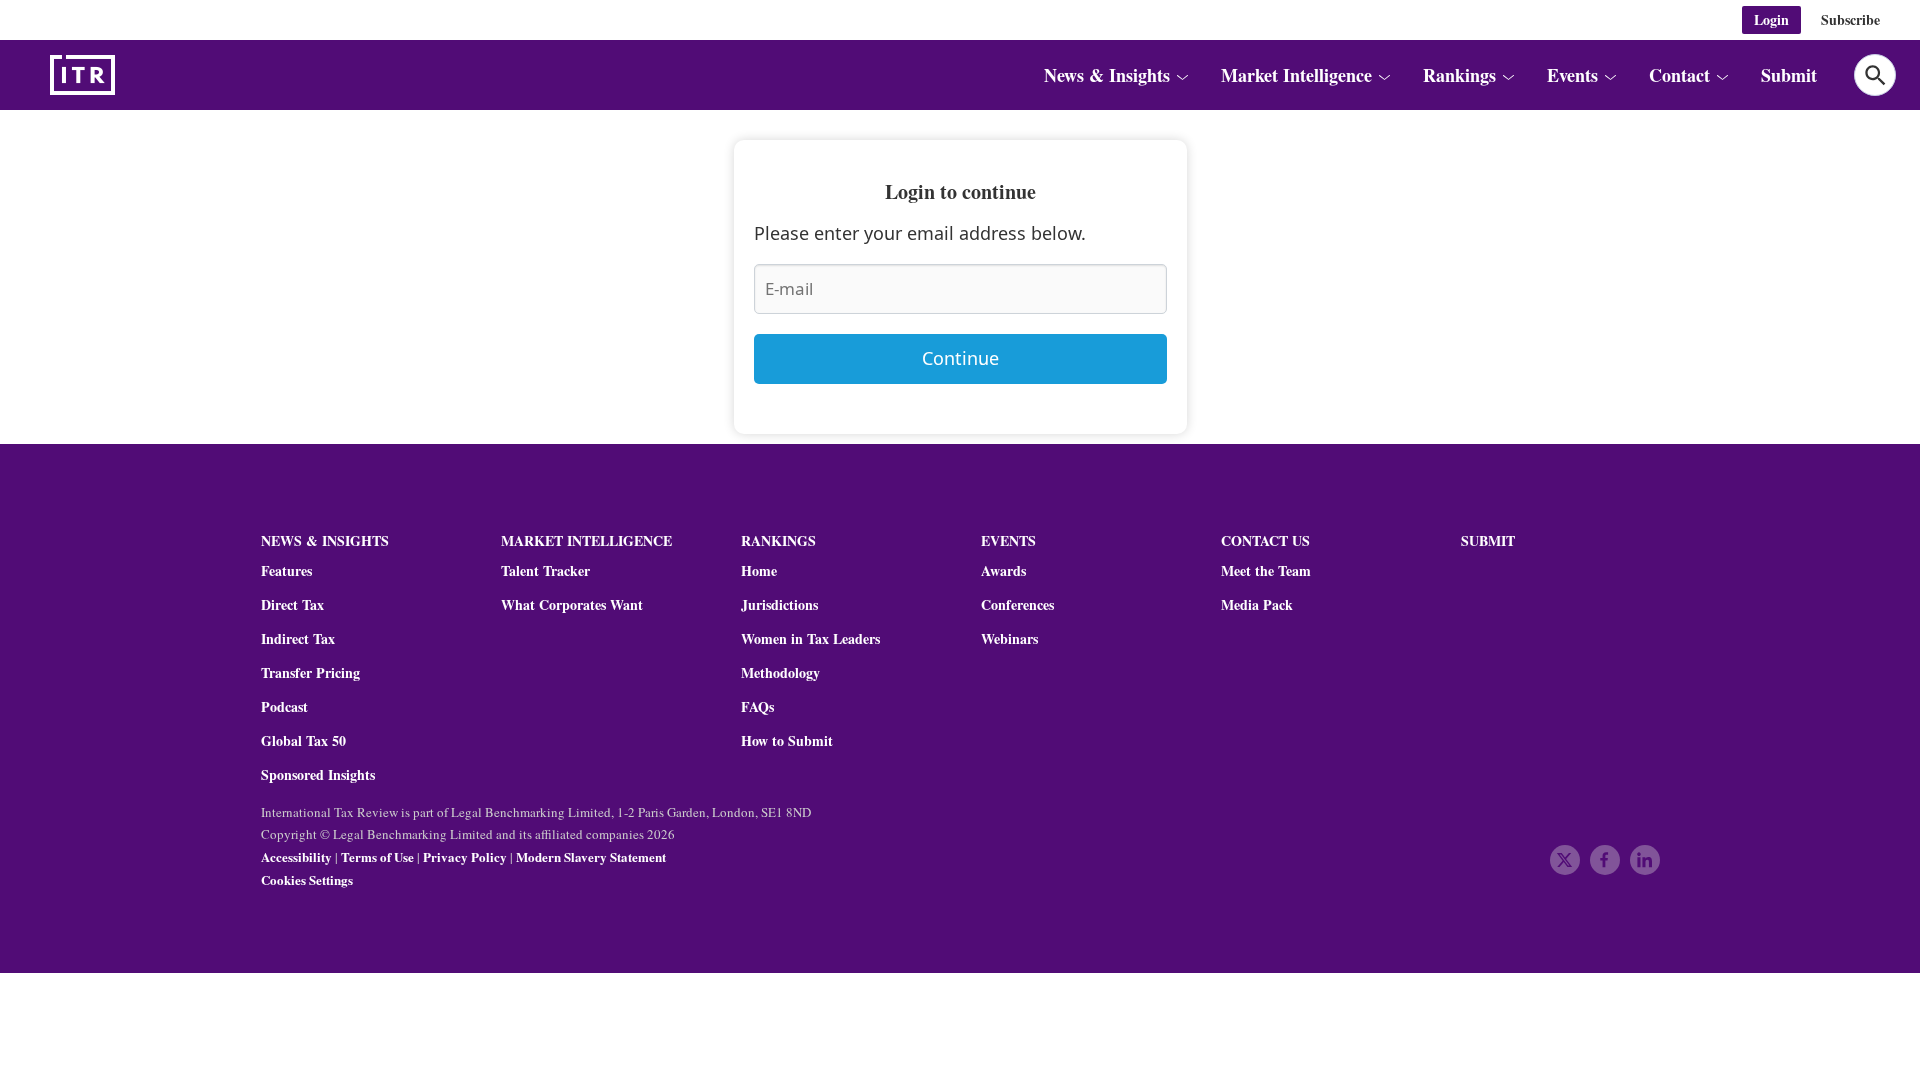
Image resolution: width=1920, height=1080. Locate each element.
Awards (1003, 571)
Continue (960, 358)
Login (1771, 19)
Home (759, 571)
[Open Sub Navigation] (1182, 75)
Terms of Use (377, 856)
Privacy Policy (465, 856)
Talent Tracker (545, 571)
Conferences (1017, 605)
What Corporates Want (572, 605)
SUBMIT (1488, 540)
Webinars (1009, 639)
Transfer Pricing (310, 673)
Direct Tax (292, 605)
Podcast (284, 707)
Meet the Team (1266, 571)
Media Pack (1257, 605)
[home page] (130, 75)
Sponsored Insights (318, 775)
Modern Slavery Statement (591, 856)
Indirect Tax (298, 639)
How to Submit (787, 741)
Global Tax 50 (303, 741)
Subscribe (1850, 19)
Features (286, 571)
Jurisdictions (779, 605)
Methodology (780, 673)
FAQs (757, 707)
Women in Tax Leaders (810, 639)
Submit (1789, 75)
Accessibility (296, 856)
